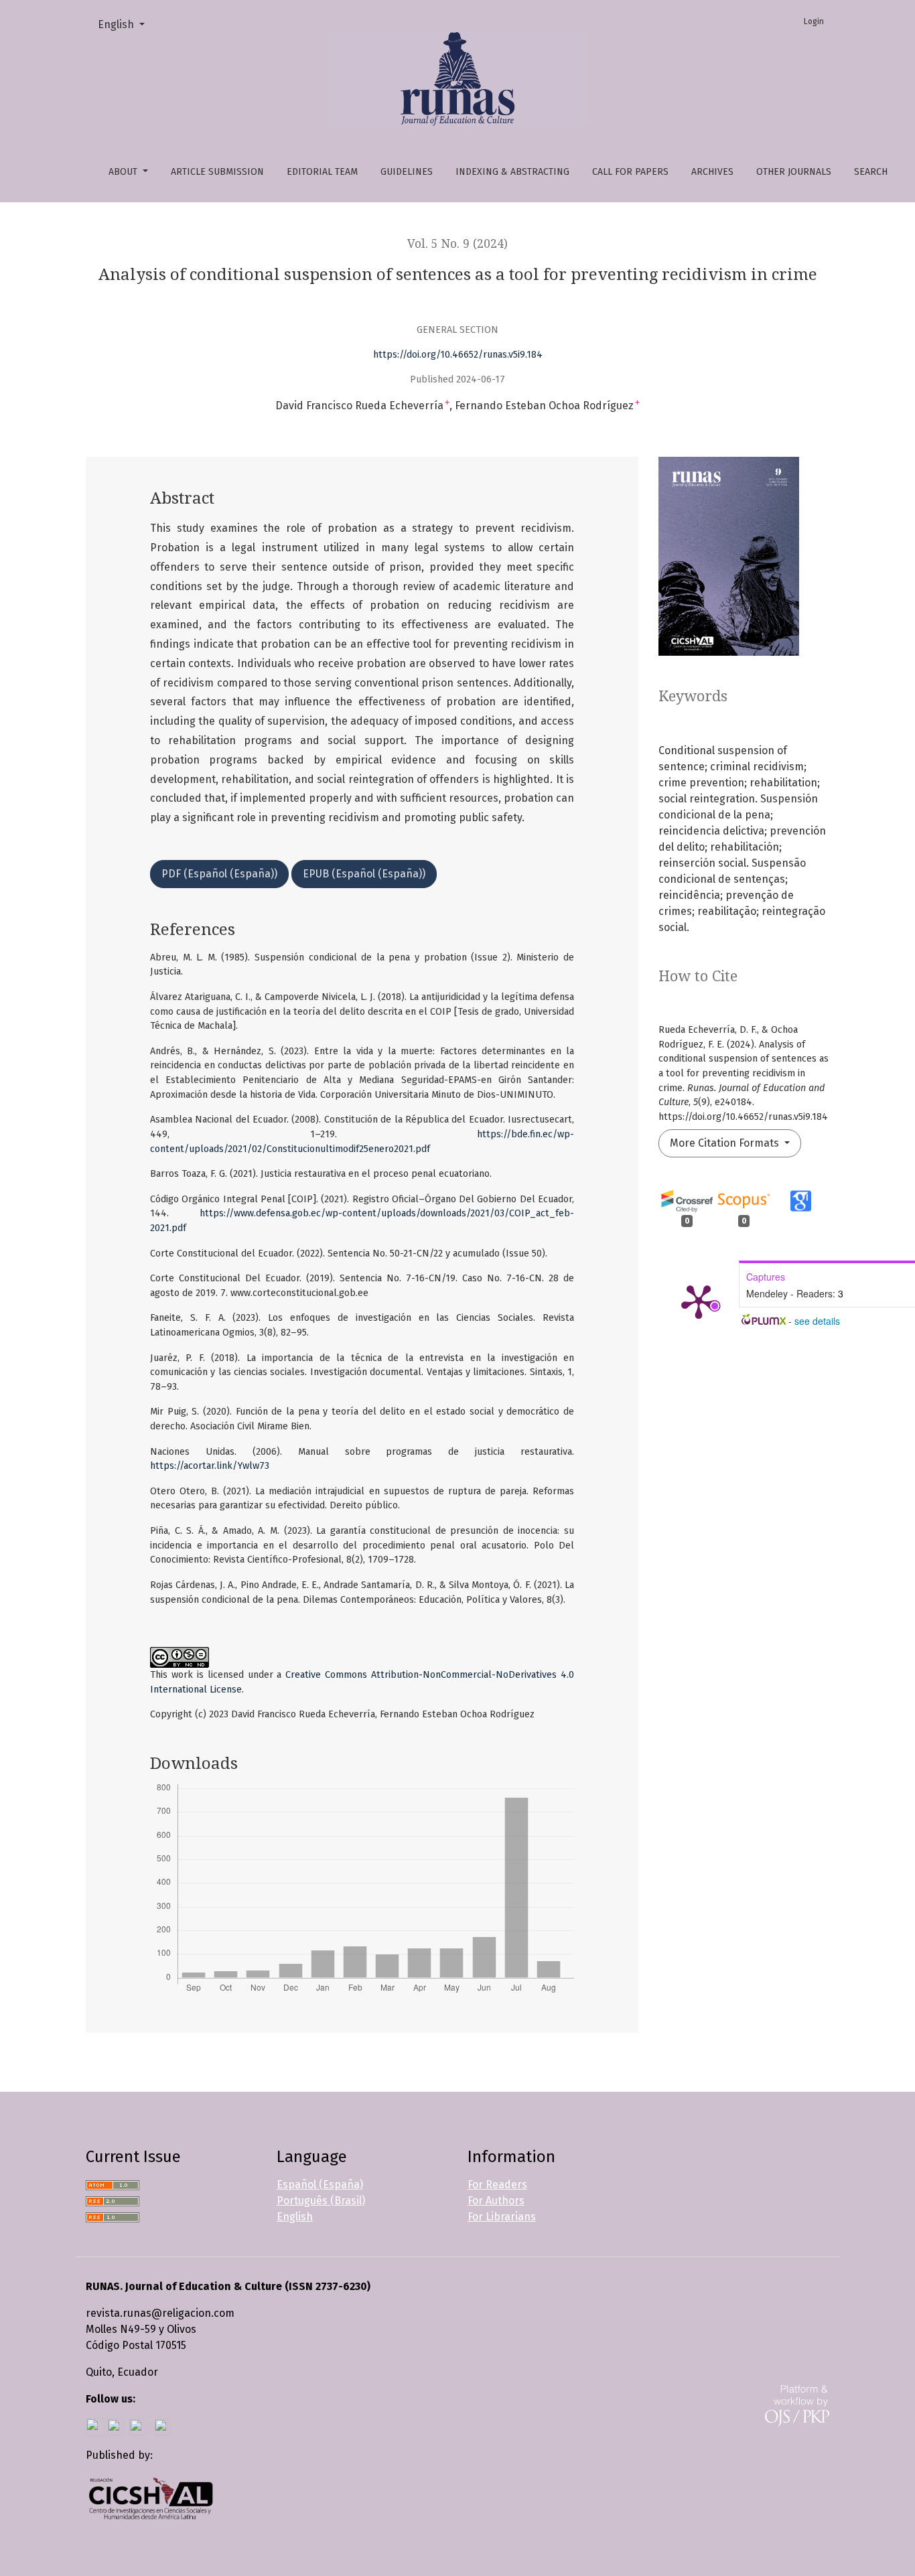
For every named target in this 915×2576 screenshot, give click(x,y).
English (127, 24)
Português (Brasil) (321, 2201)
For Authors (496, 2201)
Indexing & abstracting (512, 172)
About (124, 172)
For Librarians (502, 2217)
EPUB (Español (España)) (364, 874)
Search (871, 172)
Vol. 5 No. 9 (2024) (457, 244)
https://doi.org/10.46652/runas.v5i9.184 (458, 355)
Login (814, 21)
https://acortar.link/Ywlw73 (210, 1466)
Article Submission (217, 172)
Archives (712, 172)
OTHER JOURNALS (794, 172)
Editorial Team (322, 172)
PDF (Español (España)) (219, 874)
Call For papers (630, 172)
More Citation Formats (726, 1143)
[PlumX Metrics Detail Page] (699, 1301)
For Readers (497, 2185)
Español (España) (320, 2185)
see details (817, 1321)
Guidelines (407, 172)
